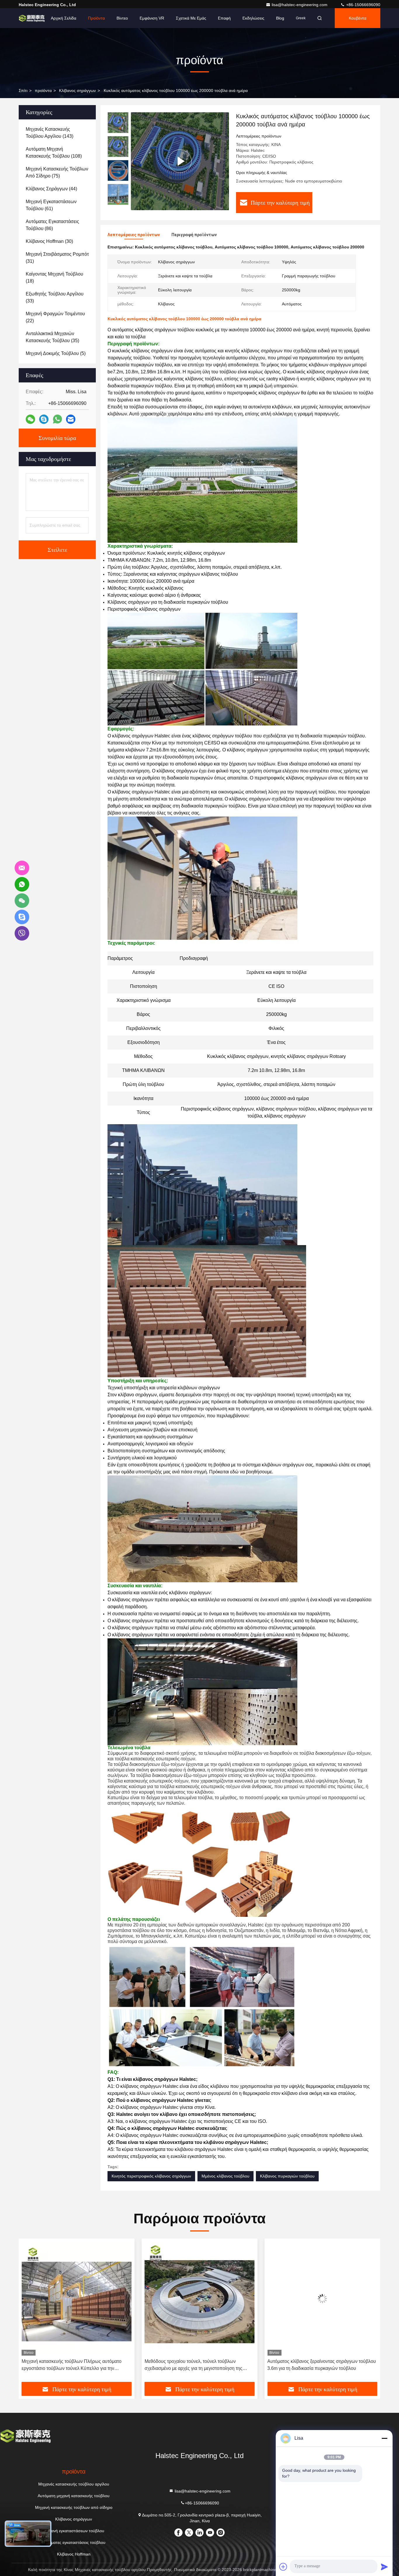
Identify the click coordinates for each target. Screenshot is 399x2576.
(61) (51, 205)
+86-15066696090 (363, 5)
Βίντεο (122, 18)
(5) (56, 353)
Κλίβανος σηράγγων (77, 90)
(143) (50, 133)
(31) (57, 258)
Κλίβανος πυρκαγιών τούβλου (287, 2176)
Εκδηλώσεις (253, 18)
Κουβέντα (358, 18)
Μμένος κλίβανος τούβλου (225, 2176)
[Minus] (384, 2438)
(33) (55, 297)
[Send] (384, 2567)
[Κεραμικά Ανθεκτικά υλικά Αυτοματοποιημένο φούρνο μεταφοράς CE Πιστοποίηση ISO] (322, 2299)
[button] (118, 202)
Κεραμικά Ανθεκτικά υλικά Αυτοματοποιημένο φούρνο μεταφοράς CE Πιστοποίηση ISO (322, 2365)
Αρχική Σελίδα (64, 18)
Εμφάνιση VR (152, 18)
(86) (52, 225)
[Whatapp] (57, 419)
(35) (52, 337)
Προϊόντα (96, 18)
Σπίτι (23, 90)
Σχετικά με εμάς (191, 18)
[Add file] (283, 2567)
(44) (51, 189)
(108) (54, 153)
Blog (280, 18)
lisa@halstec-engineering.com (300, 5)
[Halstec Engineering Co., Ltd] (32, 18)
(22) (55, 317)
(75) (57, 172)
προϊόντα (43, 90)
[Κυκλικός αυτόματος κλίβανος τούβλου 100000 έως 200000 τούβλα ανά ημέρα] (180, 161)
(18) (54, 277)
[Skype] (44, 419)
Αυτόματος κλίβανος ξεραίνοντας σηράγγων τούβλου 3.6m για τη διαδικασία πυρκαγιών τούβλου (76, 2365)
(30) (49, 241)
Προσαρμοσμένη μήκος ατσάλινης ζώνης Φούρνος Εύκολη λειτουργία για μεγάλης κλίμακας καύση (197, 2365)
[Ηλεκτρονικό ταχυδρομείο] (71, 419)
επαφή (224, 18)
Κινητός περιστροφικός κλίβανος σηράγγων (151, 2176)
